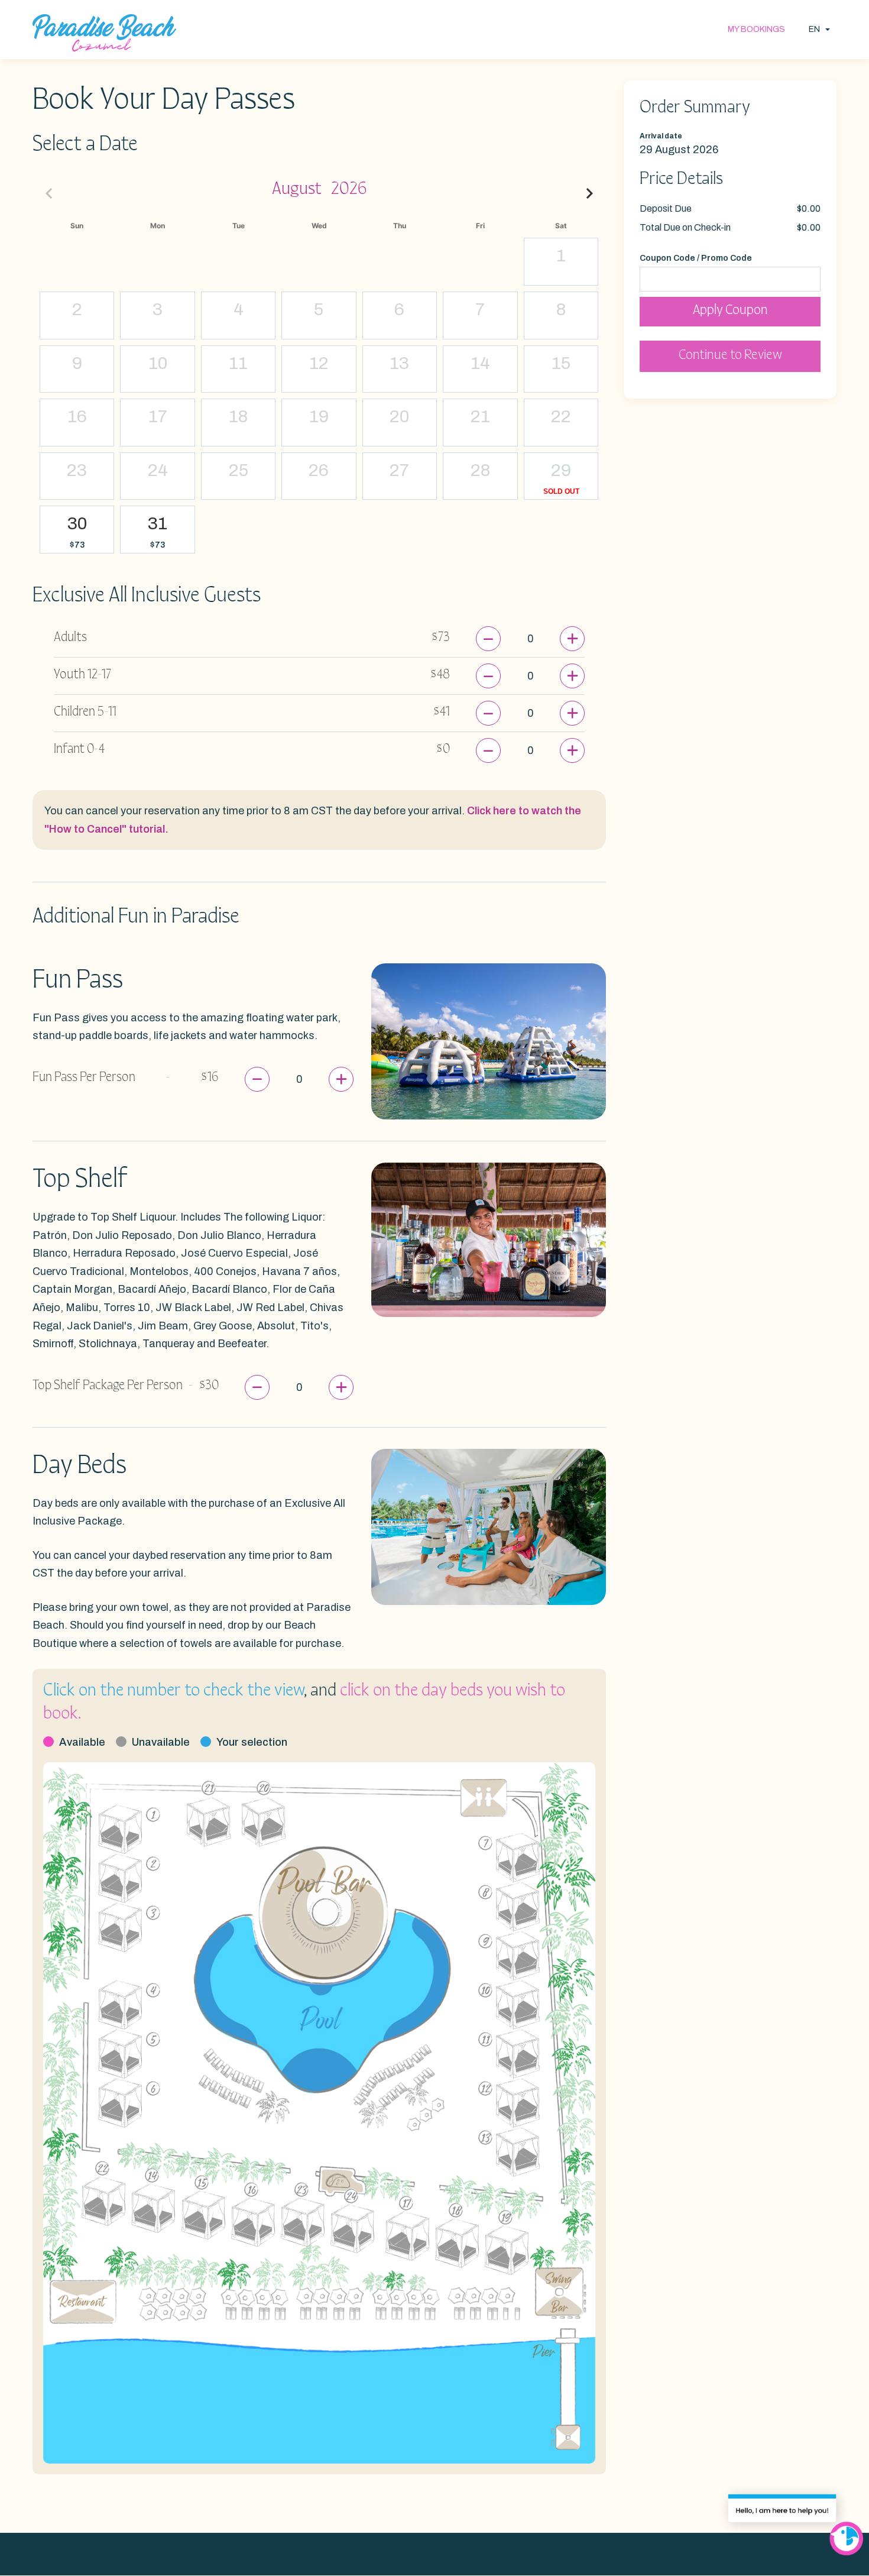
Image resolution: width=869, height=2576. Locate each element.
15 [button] (561, 363)
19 (505, 2217)
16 (252, 2190)
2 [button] (77, 309)
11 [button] (238, 363)
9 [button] (77, 363)
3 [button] (158, 309)
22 (102, 2168)
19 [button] (319, 416)
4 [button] (239, 309)
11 (485, 2039)
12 (485, 2088)
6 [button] (399, 309)
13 (485, 2138)
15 (202, 2182)
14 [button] (480, 363)
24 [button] (158, 470)
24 (351, 2196)
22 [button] (561, 416)
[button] (77, 545)
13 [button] (399, 363)
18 (456, 2210)
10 (485, 1990)
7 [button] (480, 309)
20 (264, 1788)
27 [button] (399, 470)
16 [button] (77, 416)
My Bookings (756, 29)
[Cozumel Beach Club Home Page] (104, 33)
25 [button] (239, 470)
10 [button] (158, 363)
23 (301, 2190)
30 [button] (77, 523)
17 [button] (158, 416)
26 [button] (319, 470)
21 (209, 1788)
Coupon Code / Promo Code (696, 258)
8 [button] (561, 309)
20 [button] (399, 416)
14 (152, 2175)
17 (406, 2203)
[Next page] (589, 193)
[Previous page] (49, 193)
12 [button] (319, 363)
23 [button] (77, 470)
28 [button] (480, 470)
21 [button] (480, 416)
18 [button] (238, 416)
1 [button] (561, 255)
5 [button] (319, 309)
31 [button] (158, 523)
